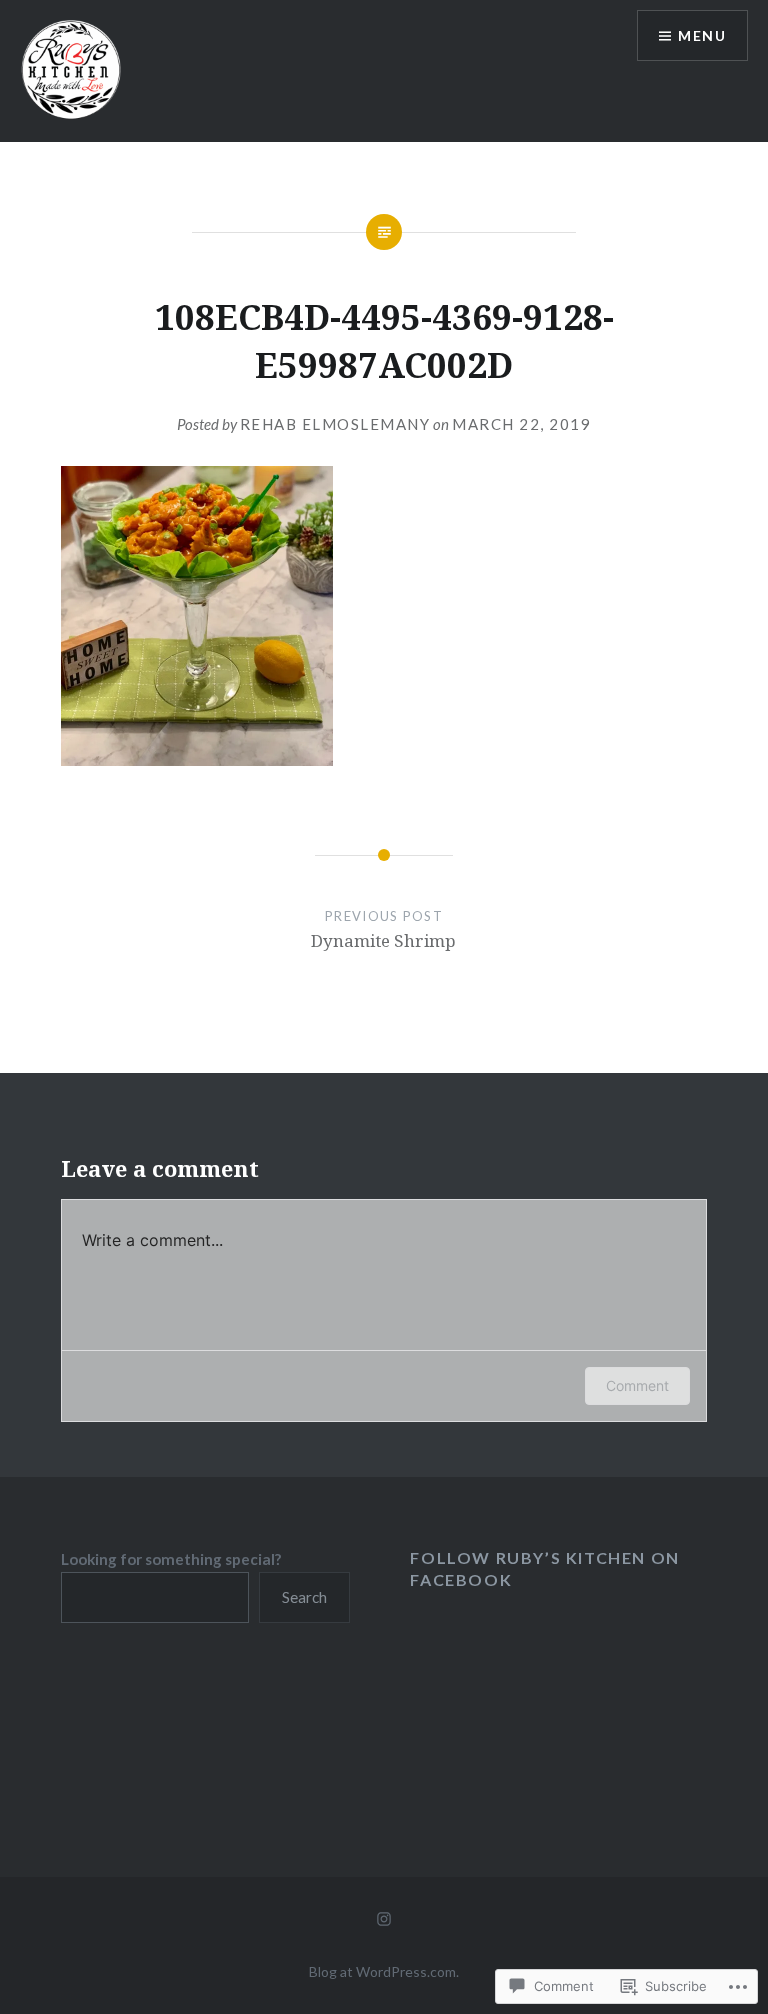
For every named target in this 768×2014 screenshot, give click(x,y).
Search (304, 1597)
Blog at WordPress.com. (384, 1971)
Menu (702, 35)
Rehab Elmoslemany (335, 424)
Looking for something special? (171, 1559)
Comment (637, 1385)
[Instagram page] (384, 1917)
